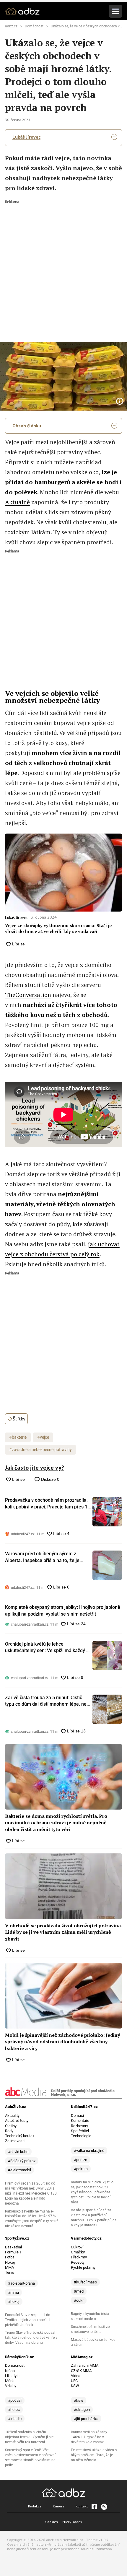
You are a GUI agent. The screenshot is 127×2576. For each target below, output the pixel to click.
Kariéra (59, 2506)
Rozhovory (79, 2126)
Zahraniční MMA (85, 2365)
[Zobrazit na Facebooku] (94, 2507)
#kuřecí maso (85, 2282)
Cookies (52, 2522)
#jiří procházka (86, 2419)
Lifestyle (12, 2376)
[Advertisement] (63, 267)
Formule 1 (13, 2252)
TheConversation (28, 995)
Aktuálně (17, 502)
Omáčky (78, 2252)
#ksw (79, 2400)
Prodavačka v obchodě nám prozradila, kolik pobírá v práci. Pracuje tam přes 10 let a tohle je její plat (48, 1504)
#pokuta (81, 2169)
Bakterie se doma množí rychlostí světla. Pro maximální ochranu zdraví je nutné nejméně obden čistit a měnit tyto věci (56, 1823)
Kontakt (82, 2506)
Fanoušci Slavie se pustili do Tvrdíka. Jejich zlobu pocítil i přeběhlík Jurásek (28, 2320)
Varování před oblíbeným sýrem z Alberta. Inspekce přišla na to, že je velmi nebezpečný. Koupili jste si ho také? (43, 1557)
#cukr (79, 2300)
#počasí (15, 2400)
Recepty (78, 2262)
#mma (13, 2292)
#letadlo (15, 2419)
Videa (76, 2376)
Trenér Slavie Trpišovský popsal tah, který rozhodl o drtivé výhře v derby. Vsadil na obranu (31, 2338)
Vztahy (11, 2386)
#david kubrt (18, 2152)
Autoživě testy (17, 2121)
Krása (10, 2371)
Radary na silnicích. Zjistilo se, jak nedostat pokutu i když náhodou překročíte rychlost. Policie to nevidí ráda (92, 2192)
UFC (74, 2381)
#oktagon (82, 2410)
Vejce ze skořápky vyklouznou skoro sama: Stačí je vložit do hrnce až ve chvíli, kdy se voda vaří (58, 928)
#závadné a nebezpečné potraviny (40, 1450)
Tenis (10, 2272)
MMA (9, 2267)
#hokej (14, 2302)
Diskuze (50, 1479)
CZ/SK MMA (81, 2371)
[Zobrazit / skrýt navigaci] (115, 11)
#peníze (80, 2160)
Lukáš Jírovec (26, 137)
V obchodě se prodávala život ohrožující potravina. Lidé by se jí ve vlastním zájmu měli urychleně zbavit (63, 1932)
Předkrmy (79, 2257)
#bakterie (18, 1437)
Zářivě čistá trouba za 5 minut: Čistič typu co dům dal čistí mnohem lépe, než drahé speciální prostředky (47, 1701)
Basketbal (13, 2247)
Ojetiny (11, 2126)
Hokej (10, 2262)
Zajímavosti (15, 2141)
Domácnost (34, 26)
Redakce (35, 2506)
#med (79, 2291)
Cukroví (77, 2247)
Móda (10, 2381)
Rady (9, 2131)
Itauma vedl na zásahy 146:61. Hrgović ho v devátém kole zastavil (89, 2437)
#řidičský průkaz (22, 2161)
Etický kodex (72, 2522)
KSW (75, 2386)
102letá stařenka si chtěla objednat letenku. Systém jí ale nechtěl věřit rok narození (29, 2437)
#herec (14, 2410)
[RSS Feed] (104, 2507)
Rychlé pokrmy (83, 2267)
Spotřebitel (80, 2131)
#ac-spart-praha (21, 2283)
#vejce (43, 1437)
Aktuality (12, 2116)
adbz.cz (11, 26)
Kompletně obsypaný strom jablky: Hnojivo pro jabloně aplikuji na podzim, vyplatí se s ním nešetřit (63, 1610)
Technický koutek (20, 2136)
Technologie (81, 2136)
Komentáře (80, 2121)
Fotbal (10, 2257)
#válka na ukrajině (89, 2151)
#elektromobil (19, 2170)
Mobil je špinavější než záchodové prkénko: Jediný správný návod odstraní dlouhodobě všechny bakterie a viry (62, 2042)
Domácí (77, 2116)
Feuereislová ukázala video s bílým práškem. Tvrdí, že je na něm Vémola (94, 2455)
